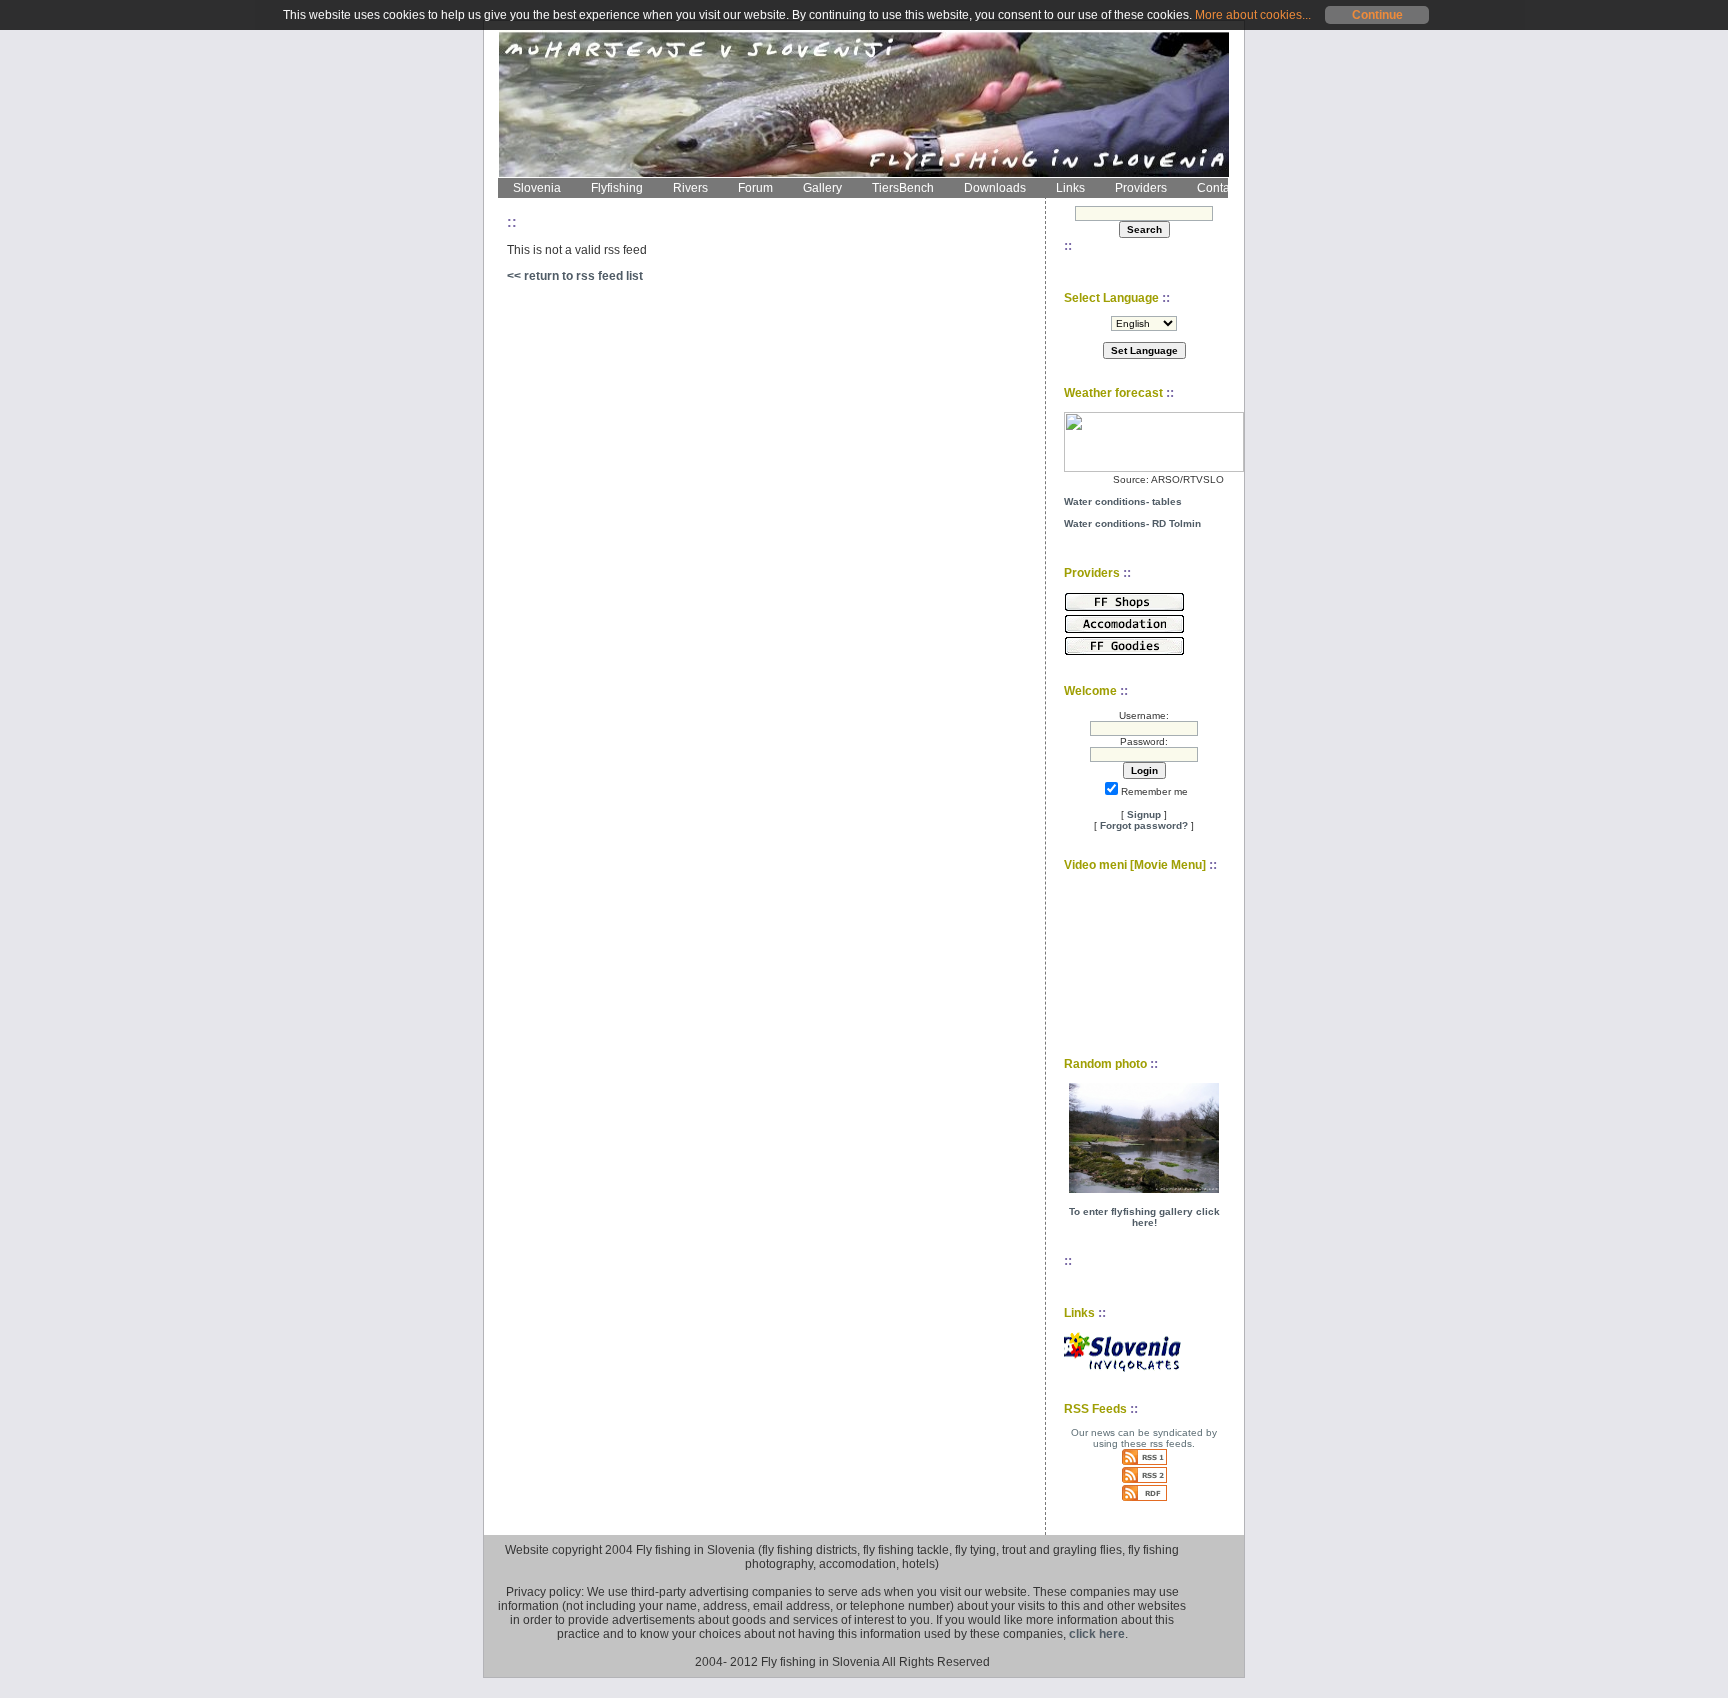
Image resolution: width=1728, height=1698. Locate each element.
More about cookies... (1253, 15)
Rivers (690, 188)
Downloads (995, 188)
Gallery (822, 188)
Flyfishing (617, 188)
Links (1070, 188)
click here (1097, 1634)
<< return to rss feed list (575, 275)
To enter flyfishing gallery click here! (1144, 1217)
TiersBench (903, 188)
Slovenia (537, 188)
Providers (1141, 188)
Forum (755, 188)
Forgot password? (1144, 825)
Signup (1144, 814)
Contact (1218, 188)
